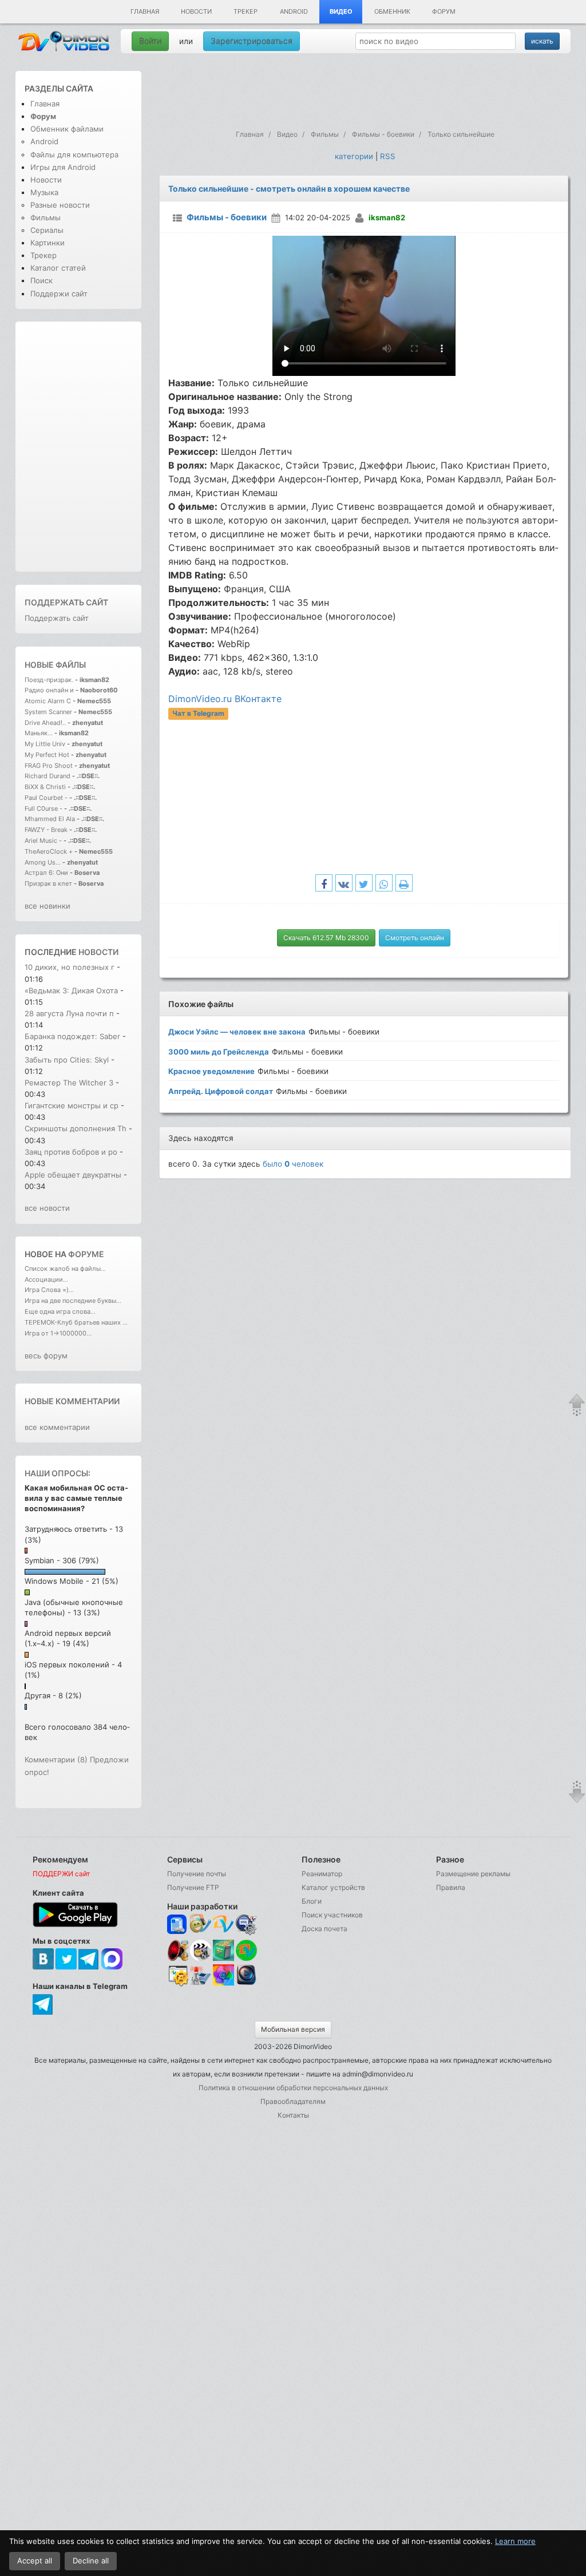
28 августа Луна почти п (69, 1013)
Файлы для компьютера (74, 154)
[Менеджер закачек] (246, 1950)
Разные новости (60, 205)
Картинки (47, 243)
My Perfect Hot (47, 755)
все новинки (47, 906)
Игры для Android (63, 167)
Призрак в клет (48, 883)
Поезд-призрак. (49, 680)
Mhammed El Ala (50, 819)
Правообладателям (293, 2101)
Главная (145, 11)
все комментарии (57, 1427)
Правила (451, 1887)
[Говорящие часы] (178, 1950)
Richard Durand (47, 776)
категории (354, 156)
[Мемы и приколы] (201, 1925)
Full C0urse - (44, 809)
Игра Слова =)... (49, 1290)
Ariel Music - (44, 841)
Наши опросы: (58, 1473)
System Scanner (48, 712)
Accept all (35, 2561)
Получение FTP (193, 1887)
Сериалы (47, 230)
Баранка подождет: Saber (72, 1036)
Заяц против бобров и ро (71, 1152)
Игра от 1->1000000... (58, 1333)
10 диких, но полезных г (70, 967)
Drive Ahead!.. (45, 723)
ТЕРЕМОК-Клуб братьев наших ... (76, 1322)
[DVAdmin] (178, 1976)
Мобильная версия (293, 2029)
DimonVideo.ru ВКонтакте (225, 699)
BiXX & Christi (45, 787)
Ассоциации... (46, 1279)
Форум (444, 11)
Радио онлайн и (49, 690)
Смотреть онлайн (415, 938)
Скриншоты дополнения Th (76, 1128)
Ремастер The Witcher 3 (70, 1083)
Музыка (44, 192)
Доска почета (324, 1929)
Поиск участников (332, 1915)
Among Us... (43, 862)
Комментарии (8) (56, 1759)
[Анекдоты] (223, 1958)
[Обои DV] (223, 1984)
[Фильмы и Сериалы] (246, 1984)
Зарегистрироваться (252, 41)
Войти (150, 41)
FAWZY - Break (47, 830)
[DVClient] (223, 1925)
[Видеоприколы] (201, 1958)
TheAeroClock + (49, 851)
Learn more (515, 2541)
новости (98, 952)
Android (294, 11)
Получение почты (197, 1874)
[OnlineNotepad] (178, 1925)
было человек (293, 1164)
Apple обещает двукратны (73, 1175)
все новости (47, 1208)
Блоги (312, 1901)
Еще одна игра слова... (60, 1311)
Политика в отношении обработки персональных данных (293, 2088)
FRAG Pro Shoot (49, 766)
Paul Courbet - (46, 798)
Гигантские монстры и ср (72, 1105)
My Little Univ (45, 744)
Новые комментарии (72, 1401)
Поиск (41, 280)
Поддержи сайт (59, 294)
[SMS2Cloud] (246, 1925)
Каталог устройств (333, 1887)
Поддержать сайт (66, 602)
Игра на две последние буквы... (73, 1301)
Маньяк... (39, 733)
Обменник (392, 11)
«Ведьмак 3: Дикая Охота (71, 990)
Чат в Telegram (198, 713)
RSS (388, 156)
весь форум (46, 1356)
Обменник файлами (67, 129)
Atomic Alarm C (48, 701)
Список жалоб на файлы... (65, 1269)
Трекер (246, 11)
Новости (196, 11)
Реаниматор (322, 1874)
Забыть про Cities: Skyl (67, 1060)
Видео (341, 11)
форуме (86, 1254)
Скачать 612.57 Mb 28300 (326, 938)
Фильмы (45, 217)
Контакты (293, 2115)
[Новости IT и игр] (201, 1984)
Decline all (91, 2561)
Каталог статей (58, 268)
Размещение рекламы (473, 1874)
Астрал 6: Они (47, 873)
